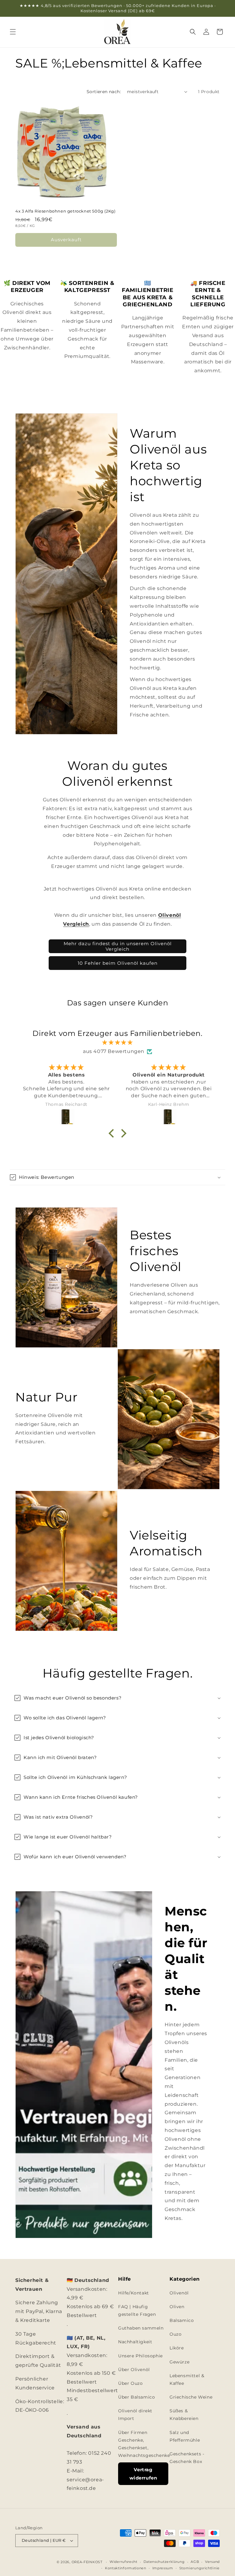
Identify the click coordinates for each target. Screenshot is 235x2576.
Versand (212, 2562)
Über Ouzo (130, 2383)
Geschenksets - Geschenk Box (187, 2458)
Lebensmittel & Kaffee (187, 2379)
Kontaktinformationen (126, 2568)
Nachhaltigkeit (135, 2342)
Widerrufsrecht (123, 2562)
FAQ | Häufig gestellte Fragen (137, 2310)
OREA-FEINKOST (87, 2562)
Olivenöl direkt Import (135, 2415)
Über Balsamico (136, 2397)
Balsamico (182, 2320)
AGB (195, 2562)
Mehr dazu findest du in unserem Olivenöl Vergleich (118, 946)
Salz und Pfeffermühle (185, 2436)
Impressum (163, 2568)
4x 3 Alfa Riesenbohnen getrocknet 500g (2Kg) (65, 211)
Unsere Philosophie (140, 2356)
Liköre (177, 2348)
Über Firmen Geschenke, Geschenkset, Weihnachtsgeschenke (144, 2444)
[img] (117, 1043)
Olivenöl (179, 2293)
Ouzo (175, 2334)
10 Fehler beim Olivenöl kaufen (118, 963)
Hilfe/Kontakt (134, 2293)
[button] (13, 32)
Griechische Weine (191, 2397)
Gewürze (179, 2362)
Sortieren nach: (104, 92)
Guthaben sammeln (141, 2328)
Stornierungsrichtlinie (200, 2568)
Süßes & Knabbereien (184, 2415)
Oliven (177, 2307)
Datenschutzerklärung (164, 2562)
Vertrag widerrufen (143, 2474)
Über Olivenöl (134, 2370)
